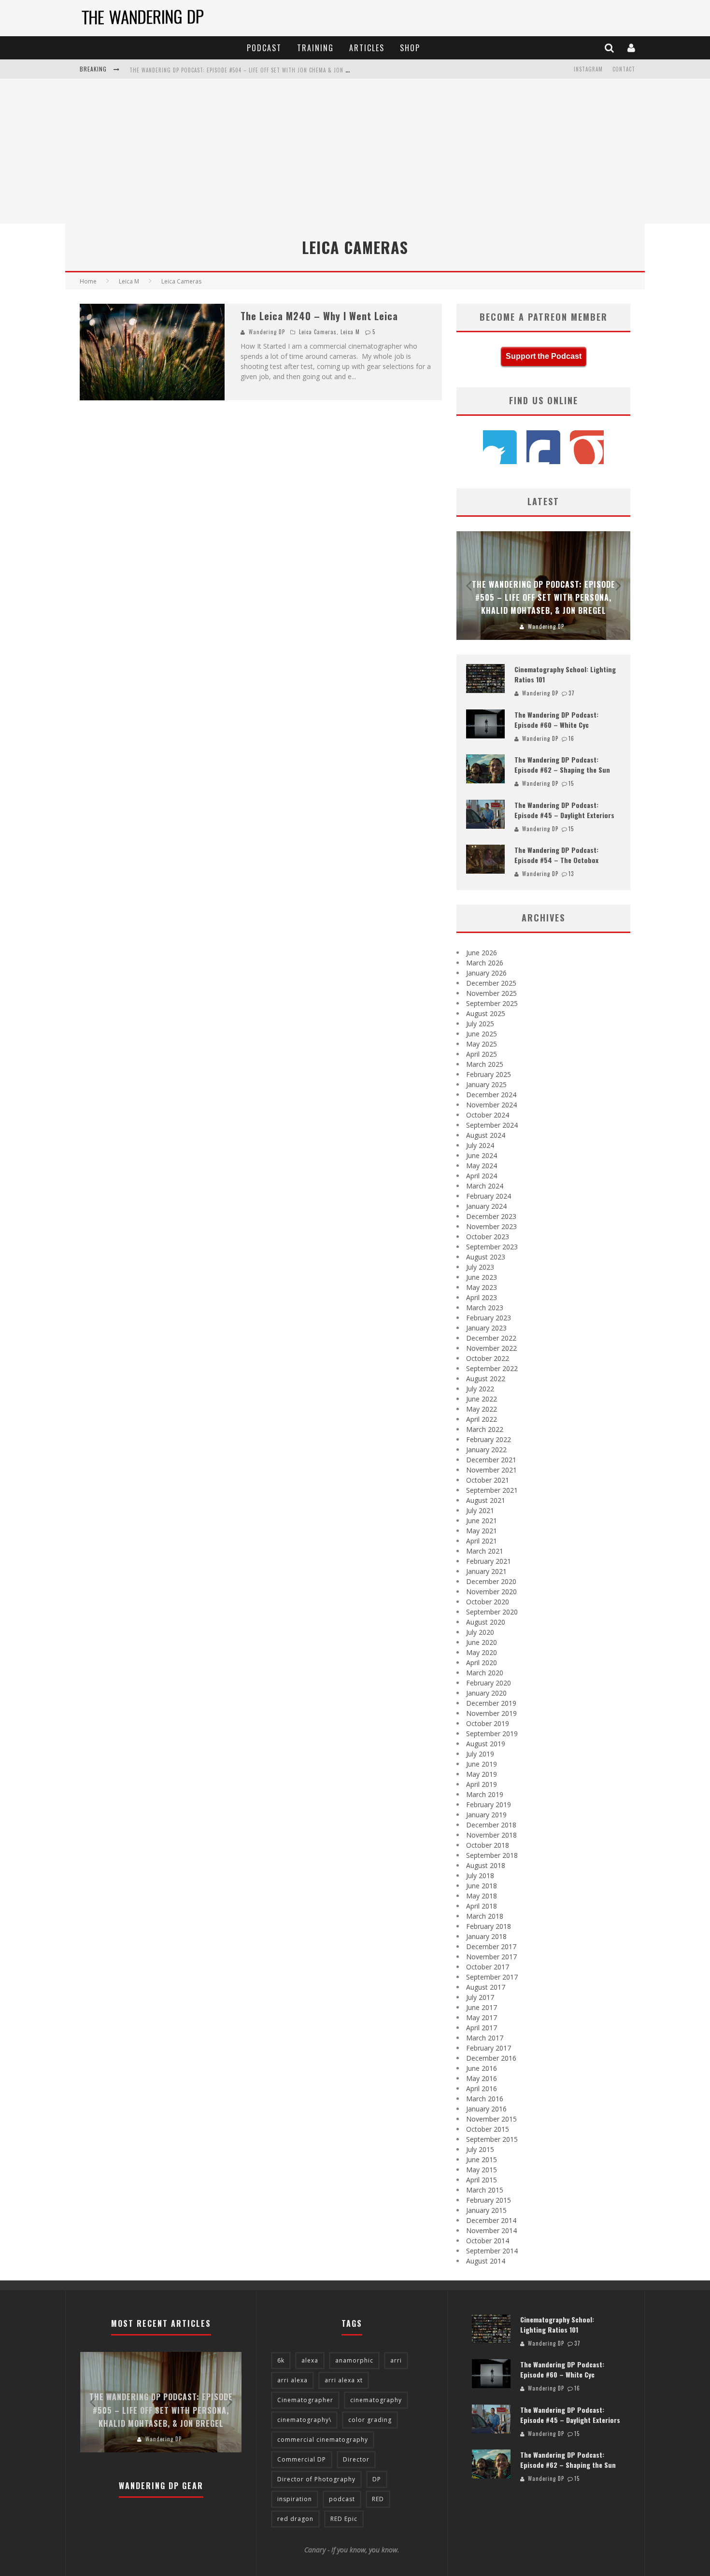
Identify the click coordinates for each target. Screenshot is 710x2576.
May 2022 (482, 1409)
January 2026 (486, 973)
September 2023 (492, 1247)
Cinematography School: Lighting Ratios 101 (557, 2324)
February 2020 (489, 1683)
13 (571, 874)
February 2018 (489, 1926)
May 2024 (482, 1166)
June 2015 (482, 2159)
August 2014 (486, 2261)
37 (572, 693)
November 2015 (491, 2119)
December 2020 (491, 1581)
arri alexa (292, 2380)
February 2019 (489, 1805)
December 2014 (491, 2220)
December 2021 (491, 1460)
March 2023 (485, 1308)
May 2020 (482, 1652)
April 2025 (482, 1054)
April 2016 (482, 2088)
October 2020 (488, 1602)
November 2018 (491, 1835)
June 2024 (482, 1155)
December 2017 (491, 1946)
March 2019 (485, 1794)
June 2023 (482, 1277)
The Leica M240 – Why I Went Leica (319, 316)
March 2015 (485, 2190)
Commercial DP (302, 2459)
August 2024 (486, 1135)
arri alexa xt (344, 2380)
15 (571, 783)
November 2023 (491, 1226)
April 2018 (482, 1906)
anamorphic (354, 2360)
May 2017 (482, 2017)
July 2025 (480, 1024)
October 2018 (488, 1845)
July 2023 (480, 1267)
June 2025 (482, 1034)
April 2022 (482, 1419)
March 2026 (485, 963)
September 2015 (492, 2139)
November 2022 (491, 1348)
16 (571, 738)
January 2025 (486, 1084)
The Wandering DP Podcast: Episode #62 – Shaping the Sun (562, 764)
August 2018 (486, 1865)
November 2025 (491, 993)
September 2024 (492, 1125)
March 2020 (485, 1673)
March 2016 (485, 2099)
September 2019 (492, 1734)
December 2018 (491, 1825)
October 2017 (488, 1967)
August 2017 (486, 1987)
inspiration (295, 2499)
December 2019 (491, 1703)
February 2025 (489, 1074)
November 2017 (491, 1957)
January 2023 (486, 1328)
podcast (342, 2499)
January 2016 (486, 2109)
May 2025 (482, 1044)
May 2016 (482, 2078)
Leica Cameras (318, 332)
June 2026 (482, 953)
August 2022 (486, 1379)
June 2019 (482, 1764)
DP (377, 2479)
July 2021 (480, 1510)
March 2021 (485, 1551)
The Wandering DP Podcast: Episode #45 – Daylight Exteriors (564, 810)
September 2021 (492, 1490)
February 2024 (489, 1196)
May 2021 (482, 1531)
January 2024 (486, 1206)
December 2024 (491, 1095)
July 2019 (480, 1754)
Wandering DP (267, 332)
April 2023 (482, 1297)
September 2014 (492, 2251)
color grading (370, 2420)
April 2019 (482, 1784)
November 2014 (491, 2230)
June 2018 (482, 1886)
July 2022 (480, 1389)
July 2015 (480, 2149)
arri (396, 2360)
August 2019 (486, 1744)
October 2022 (488, 1358)
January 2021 (486, 1571)
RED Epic (344, 2519)
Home (88, 281)
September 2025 (492, 1003)
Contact (624, 69)
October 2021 (488, 1480)
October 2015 (488, 2129)
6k (281, 2360)
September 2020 (492, 1612)
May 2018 (482, 1896)
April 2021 (482, 1541)
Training (315, 48)
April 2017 (482, 2028)
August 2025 (486, 1013)
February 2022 (489, 1439)
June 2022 (482, 1399)
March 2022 (485, 1429)
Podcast (264, 48)
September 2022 (492, 1368)
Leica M (350, 332)
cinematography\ (304, 2420)
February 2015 (489, 2200)
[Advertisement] (355, 151)
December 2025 (491, 983)
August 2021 (486, 1500)
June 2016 (482, 2068)
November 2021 (491, 1470)
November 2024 (491, 1105)
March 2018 (485, 1916)
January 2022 (486, 1450)
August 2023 (486, 1257)
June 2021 (482, 1521)
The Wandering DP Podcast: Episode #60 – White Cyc (556, 720)
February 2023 (489, 1318)
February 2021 (489, 1561)
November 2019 (491, 1713)
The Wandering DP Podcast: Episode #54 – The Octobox (556, 855)
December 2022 (491, 1338)
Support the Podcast (544, 356)
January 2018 (486, 1936)
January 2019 (486, 1815)
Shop (410, 48)
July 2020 (480, 1632)
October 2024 (488, 1115)
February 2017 (489, 2048)
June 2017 (482, 2007)
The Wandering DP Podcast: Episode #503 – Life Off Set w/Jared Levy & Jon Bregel (242, 70)
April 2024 (482, 1176)
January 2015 (486, 2210)
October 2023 (488, 1237)
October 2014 (488, 2241)
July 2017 (480, 1997)
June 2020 (482, 1642)
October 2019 (488, 1723)
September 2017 (492, 1977)
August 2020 (486, 1622)
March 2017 (485, 2038)
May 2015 (482, 2170)
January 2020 (486, 1693)
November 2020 (491, 1592)
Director (356, 2459)
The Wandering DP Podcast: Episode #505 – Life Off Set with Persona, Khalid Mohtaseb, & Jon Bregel (544, 597)
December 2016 (491, 2058)
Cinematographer (305, 2400)
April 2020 (482, 1663)
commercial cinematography (323, 2440)
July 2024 (480, 1145)
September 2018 (492, 1855)
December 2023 (491, 1216)
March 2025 (485, 1064)
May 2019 (482, 1774)
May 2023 (482, 1287)
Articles (367, 48)
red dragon (295, 2519)
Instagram (588, 69)
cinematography (376, 2400)
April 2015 (482, 2180)
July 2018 (480, 1875)
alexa (310, 2360)
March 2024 (485, 1186)
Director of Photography (316, 2479)
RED (378, 2499)
